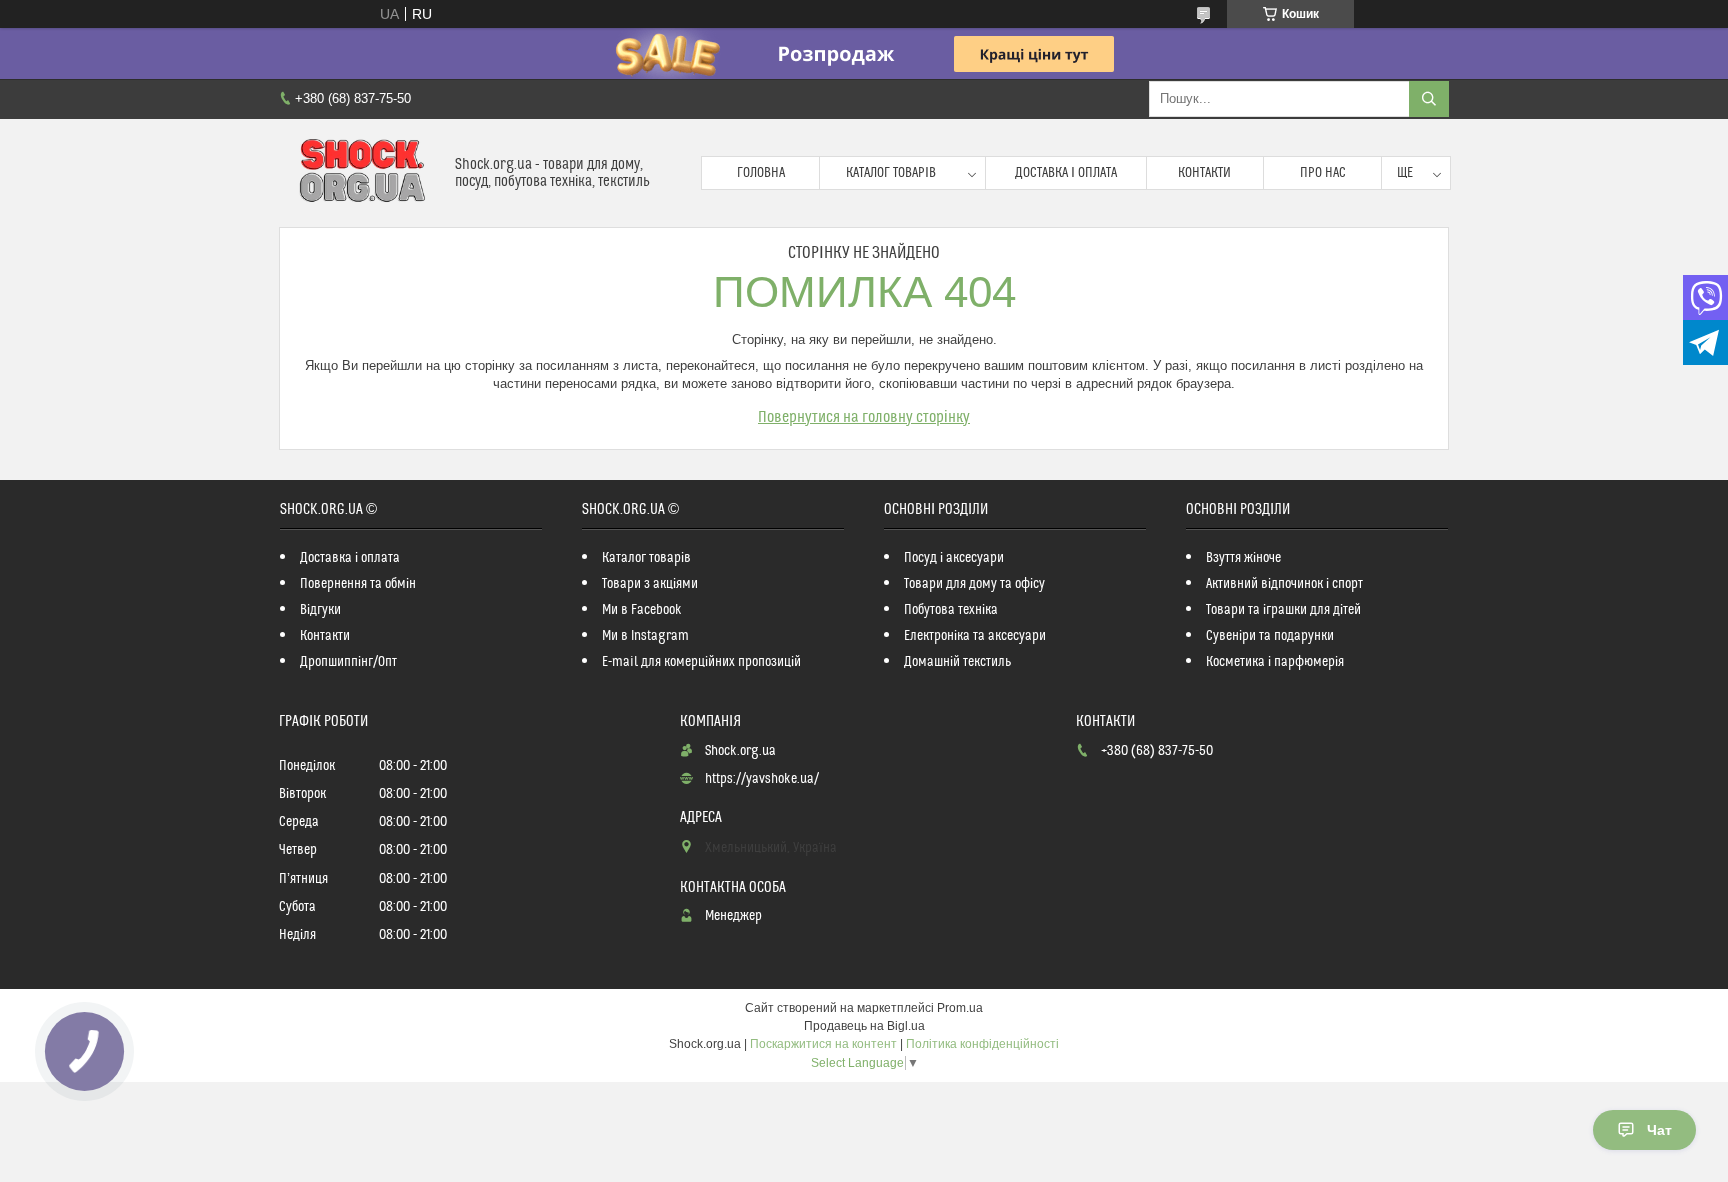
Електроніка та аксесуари (975, 636)
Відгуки (320, 610)
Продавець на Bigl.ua (864, 1026)
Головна (761, 173)
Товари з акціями (650, 584)
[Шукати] (1429, 99)
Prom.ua (960, 1008)
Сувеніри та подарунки (1270, 636)
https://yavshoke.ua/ (762, 779)
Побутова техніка (951, 610)
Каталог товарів (891, 173)
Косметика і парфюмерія (1275, 662)
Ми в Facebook (642, 610)
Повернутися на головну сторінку (864, 417)
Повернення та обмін (358, 584)
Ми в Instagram (645, 636)
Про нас (1323, 173)
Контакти (1204, 173)
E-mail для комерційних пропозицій (701, 662)
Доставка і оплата (1066, 173)
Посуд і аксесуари (954, 558)
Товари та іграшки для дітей (1283, 610)
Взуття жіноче (1243, 558)
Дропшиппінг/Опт (348, 662)
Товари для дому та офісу (974, 584)
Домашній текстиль (957, 662)
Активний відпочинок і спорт (1284, 584)
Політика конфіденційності (982, 1044)
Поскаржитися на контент (823, 1044)
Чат (1659, 1130)
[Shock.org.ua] (359, 173)
